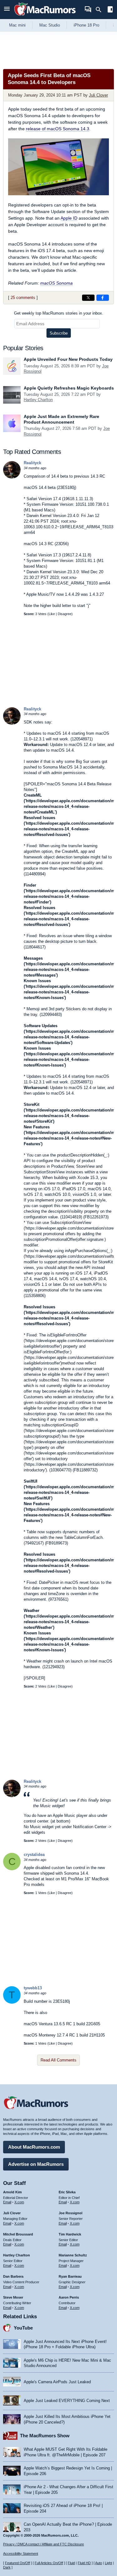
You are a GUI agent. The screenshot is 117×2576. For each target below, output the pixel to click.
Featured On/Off (17, 2563)
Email (7, 2202)
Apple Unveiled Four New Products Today (68, 359)
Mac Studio (50, 25)
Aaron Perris (69, 2297)
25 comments (23, 298)
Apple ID (69, 218)
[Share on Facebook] (103, 298)
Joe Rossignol (71, 2213)
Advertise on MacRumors (36, 2164)
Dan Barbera (13, 2276)
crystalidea (34, 1855)
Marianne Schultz (73, 2255)
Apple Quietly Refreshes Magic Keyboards (69, 388)
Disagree (65, 614)
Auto (99, 2563)
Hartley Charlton (38, 400)
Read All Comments (58, 2060)
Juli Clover (98, 95)
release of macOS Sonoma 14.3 (58, 129)
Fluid (71, 2563)
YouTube (23, 2328)
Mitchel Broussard (18, 2234)
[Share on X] (88, 298)
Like (52, 614)
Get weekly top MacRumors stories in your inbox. (59, 313)
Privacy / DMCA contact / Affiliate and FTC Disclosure (44, 2544)
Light (108, 2563)
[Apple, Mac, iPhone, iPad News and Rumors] (45, 16)
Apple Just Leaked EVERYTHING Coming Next (67, 2401)
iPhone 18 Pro (86, 25)
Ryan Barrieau (70, 2276)
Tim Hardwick (70, 2234)
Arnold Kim (12, 2192)
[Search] (101, 10)
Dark (7, 2567)
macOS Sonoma (56, 283)
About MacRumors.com (34, 2147)
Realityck (32, 463)
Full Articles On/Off (49, 2563)
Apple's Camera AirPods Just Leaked (57, 2382)
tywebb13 (33, 1988)
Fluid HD (84, 2563)
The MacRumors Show (45, 2436)
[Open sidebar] (110, 10)
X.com (19, 2202)
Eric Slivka (67, 2192)
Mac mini (17, 25)
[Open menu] (7, 10)
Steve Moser (13, 2297)
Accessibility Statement (21, 2554)
